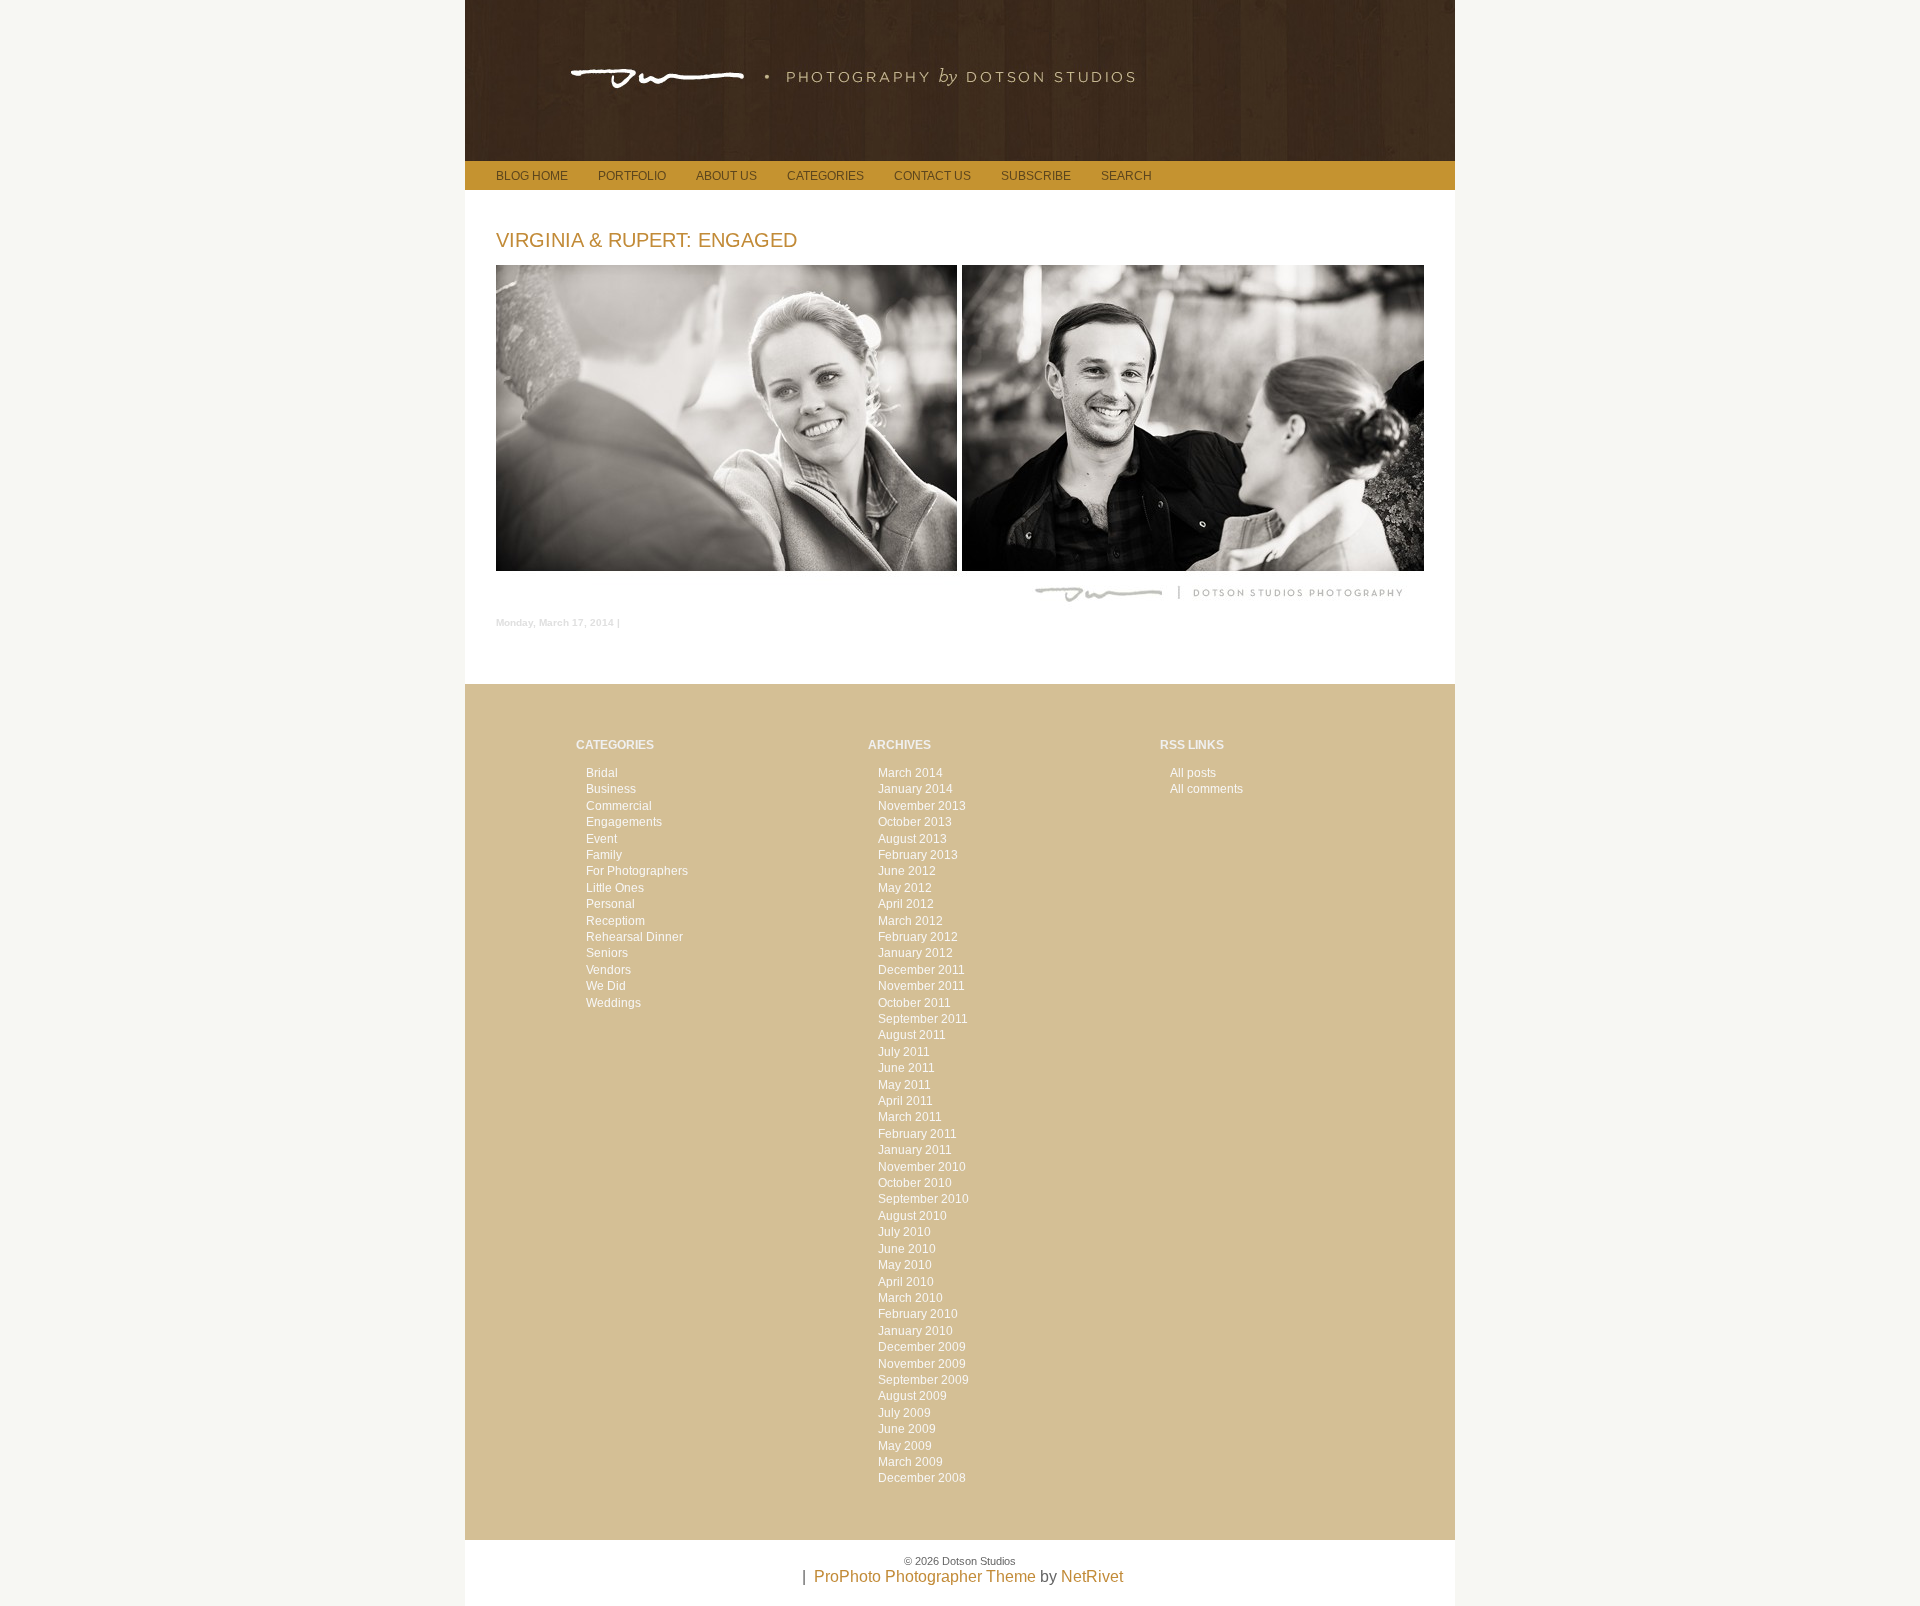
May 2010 (905, 1265)
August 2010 (912, 1216)
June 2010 (907, 1249)
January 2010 (915, 1331)
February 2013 (918, 855)
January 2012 (915, 953)
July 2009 (904, 1413)
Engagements (624, 822)
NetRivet (1092, 1576)
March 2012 (910, 921)
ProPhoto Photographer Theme (925, 1576)
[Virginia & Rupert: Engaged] (960, 609)
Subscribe (1036, 176)
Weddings (613, 1003)
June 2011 (906, 1068)
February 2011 (917, 1134)
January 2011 (915, 1150)
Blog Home (532, 176)
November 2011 (921, 986)
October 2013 (915, 822)
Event (601, 839)
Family (604, 855)
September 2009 (923, 1380)
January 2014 (915, 789)
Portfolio (632, 176)
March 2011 (910, 1117)
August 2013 (912, 839)
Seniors (607, 953)
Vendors (608, 970)
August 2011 (912, 1035)
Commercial (619, 806)
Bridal (602, 773)
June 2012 (907, 871)
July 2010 (904, 1232)
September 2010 (923, 1199)
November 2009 (922, 1364)
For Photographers (637, 871)
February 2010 (918, 1314)
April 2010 (906, 1282)
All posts (1193, 773)
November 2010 (922, 1167)
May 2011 (904, 1085)
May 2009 (905, 1446)
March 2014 (910, 773)
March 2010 (910, 1298)
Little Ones (615, 888)
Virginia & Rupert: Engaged (646, 240)
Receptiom (615, 921)
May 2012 (905, 888)
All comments (1206, 789)
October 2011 (914, 1003)
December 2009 (922, 1347)
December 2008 (922, 1478)
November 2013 (922, 806)
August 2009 (912, 1396)
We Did (606, 986)
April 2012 (906, 904)
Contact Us (932, 176)
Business (611, 789)
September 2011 (923, 1019)
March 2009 (910, 1462)
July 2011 (904, 1052)
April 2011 (905, 1101)
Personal (610, 904)
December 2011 (921, 970)
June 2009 (907, 1429)
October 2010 (915, 1183)
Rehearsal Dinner (634, 937)
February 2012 (918, 937)
